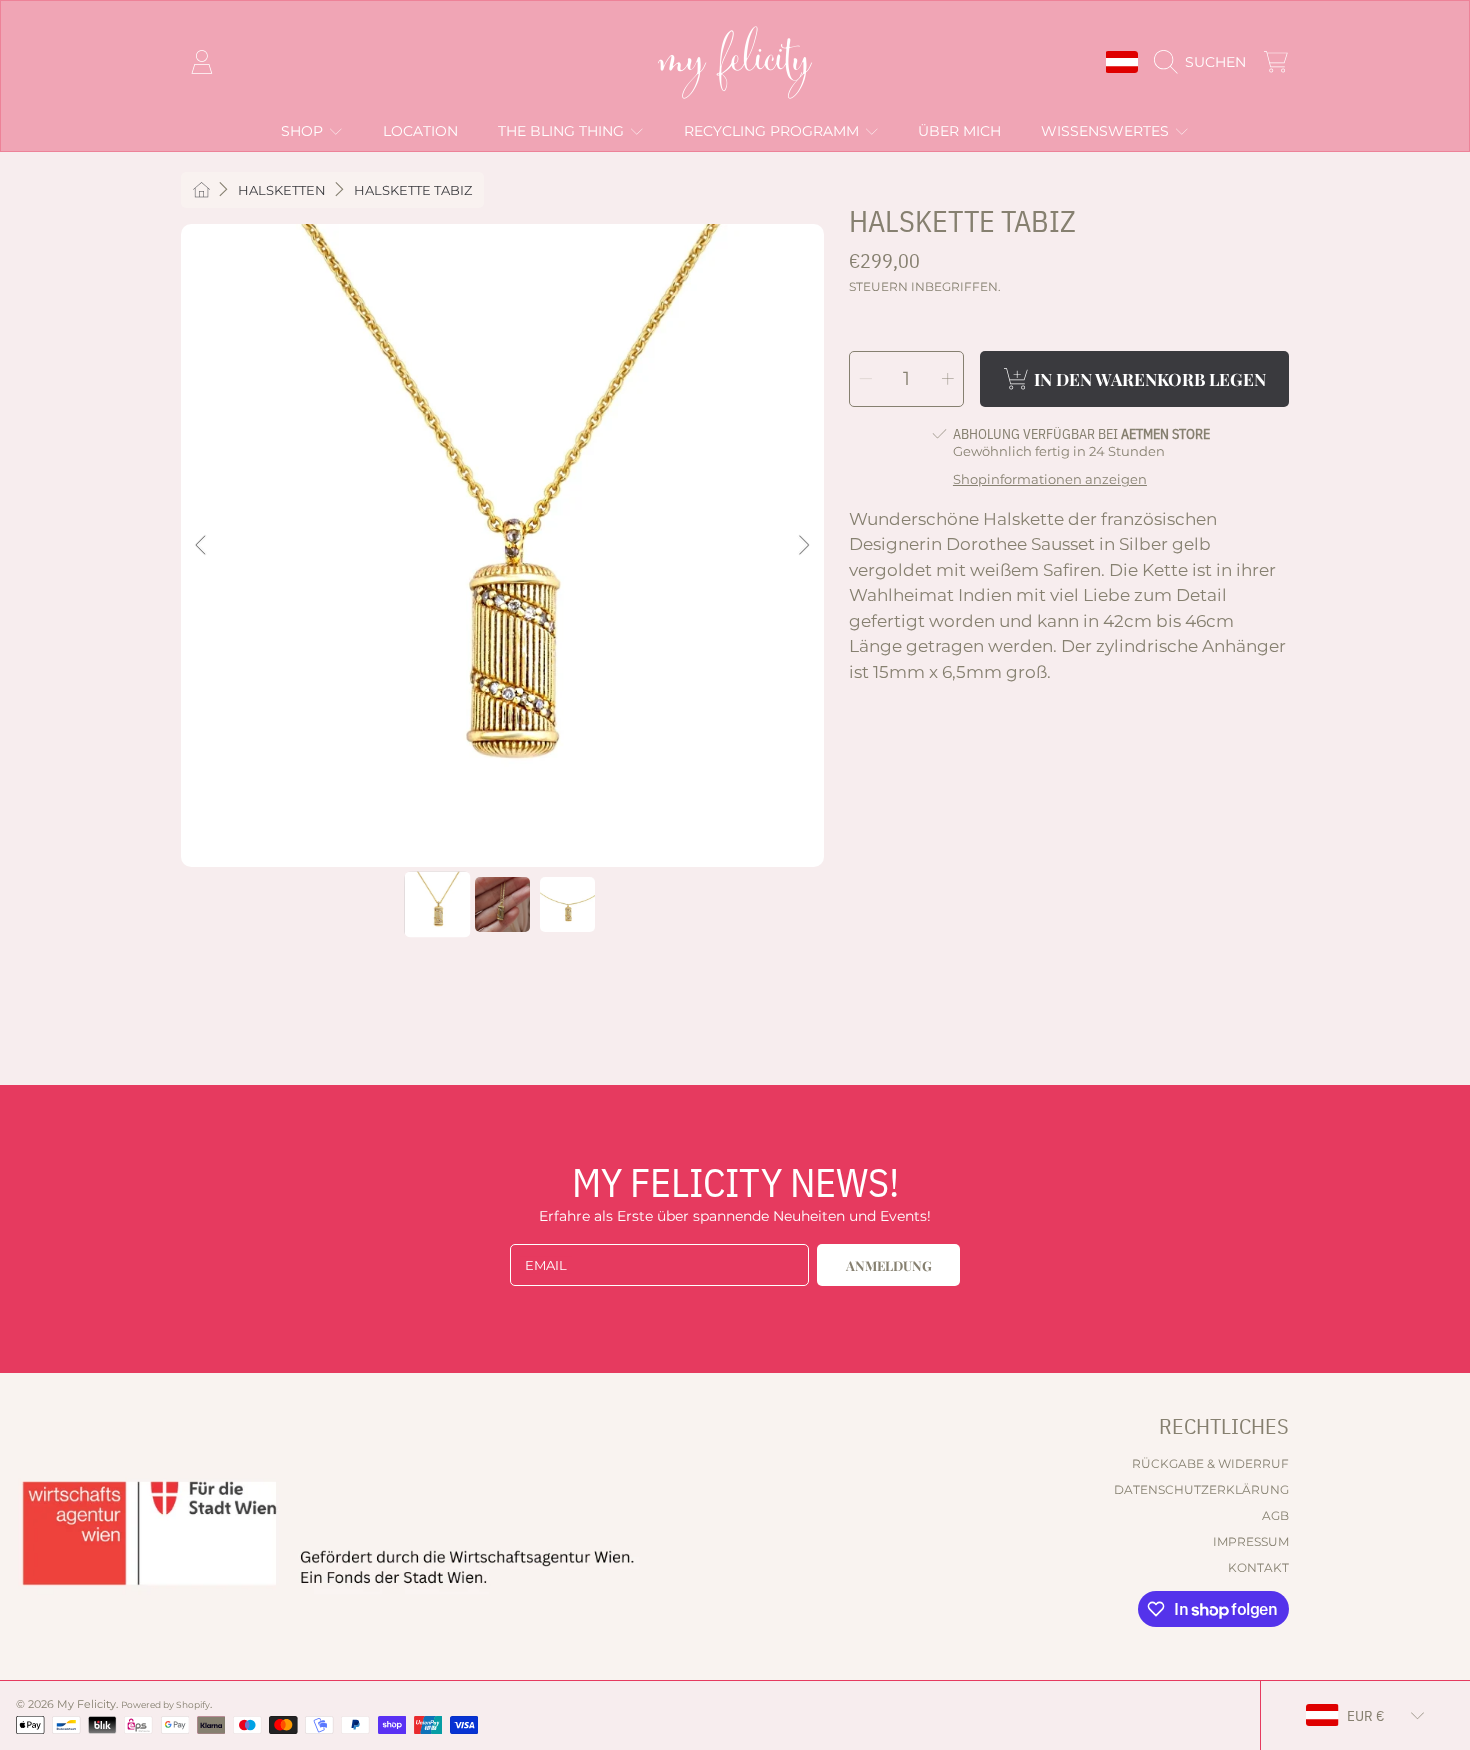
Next (803, 546)
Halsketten (282, 190)
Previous (202, 546)
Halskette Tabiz (413, 190)
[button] (1204, 62)
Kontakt (1258, 1567)
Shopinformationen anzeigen (1050, 479)
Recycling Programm (773, 131)
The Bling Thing (563, 131)
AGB (1275, 1515)
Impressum (1251, 1541)
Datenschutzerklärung (1201, 1489)
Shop (304, 131)
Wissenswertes (1107, 131)
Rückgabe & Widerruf (1210, 1463)
